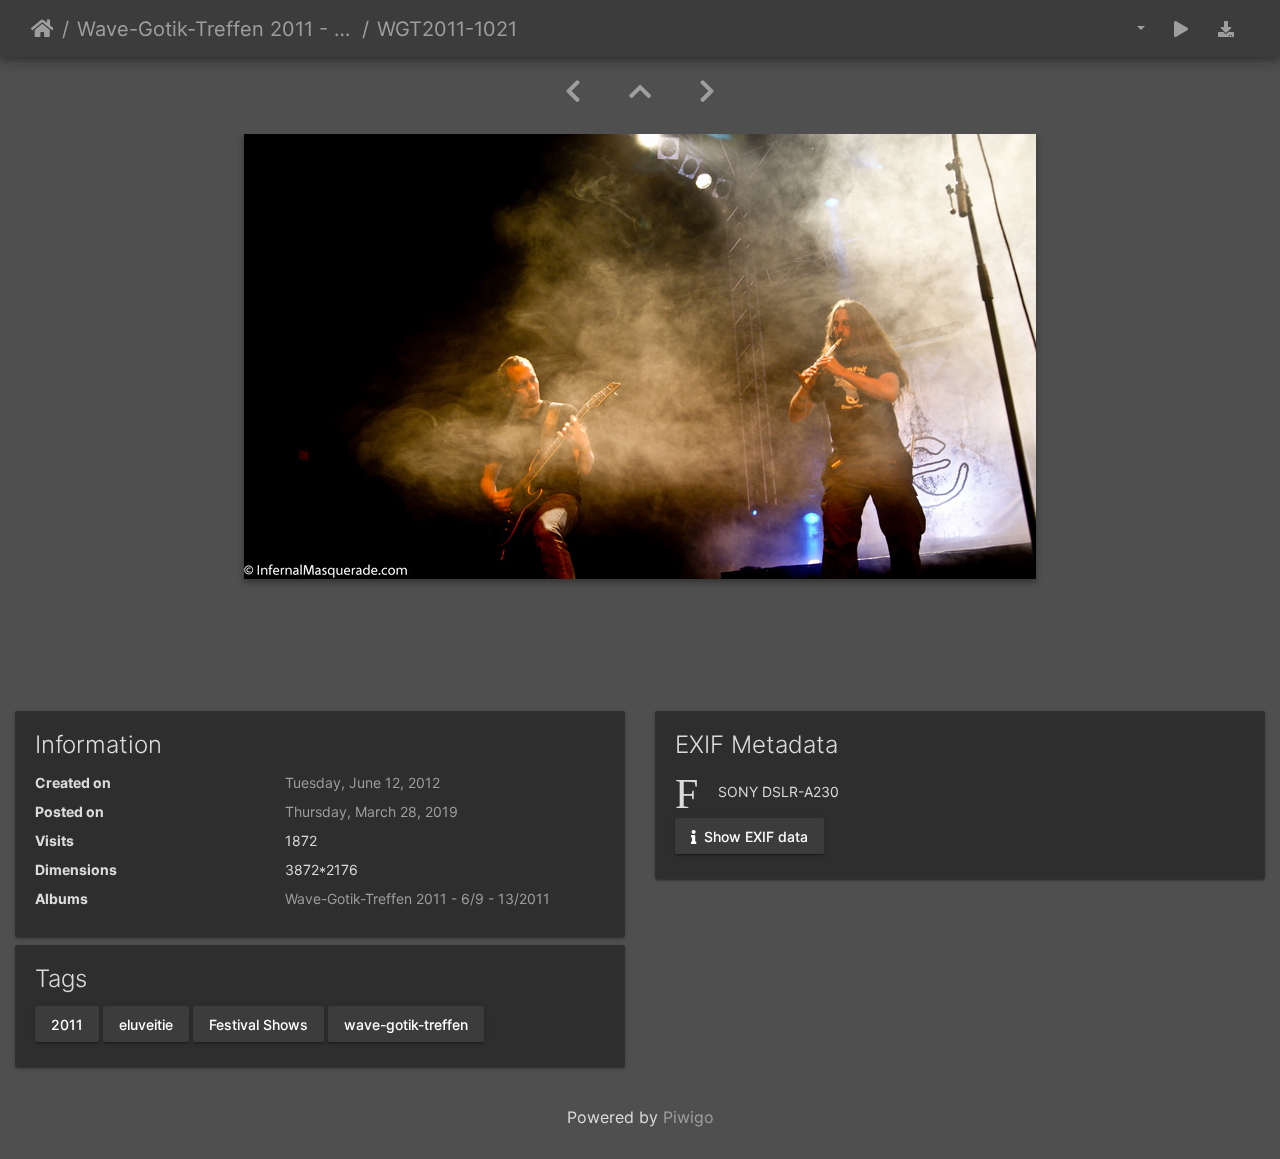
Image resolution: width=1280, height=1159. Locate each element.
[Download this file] (1226, 28)
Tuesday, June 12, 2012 (362, 782)
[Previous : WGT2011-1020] (573, 91)
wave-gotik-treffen (406, 1023)
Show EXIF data (754, 835)
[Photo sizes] (1126, 28)
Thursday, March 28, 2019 (371, 811)
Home (42, 29)
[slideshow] (1181, 28)
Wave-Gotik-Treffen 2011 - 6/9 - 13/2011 (215, 29)
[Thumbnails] (640, 91)
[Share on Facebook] (640, 656)
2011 (67, 1023)
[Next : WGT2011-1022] (707, 91)
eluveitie (146, 1023)
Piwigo (688, 1117)
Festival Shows (258, 1023)
